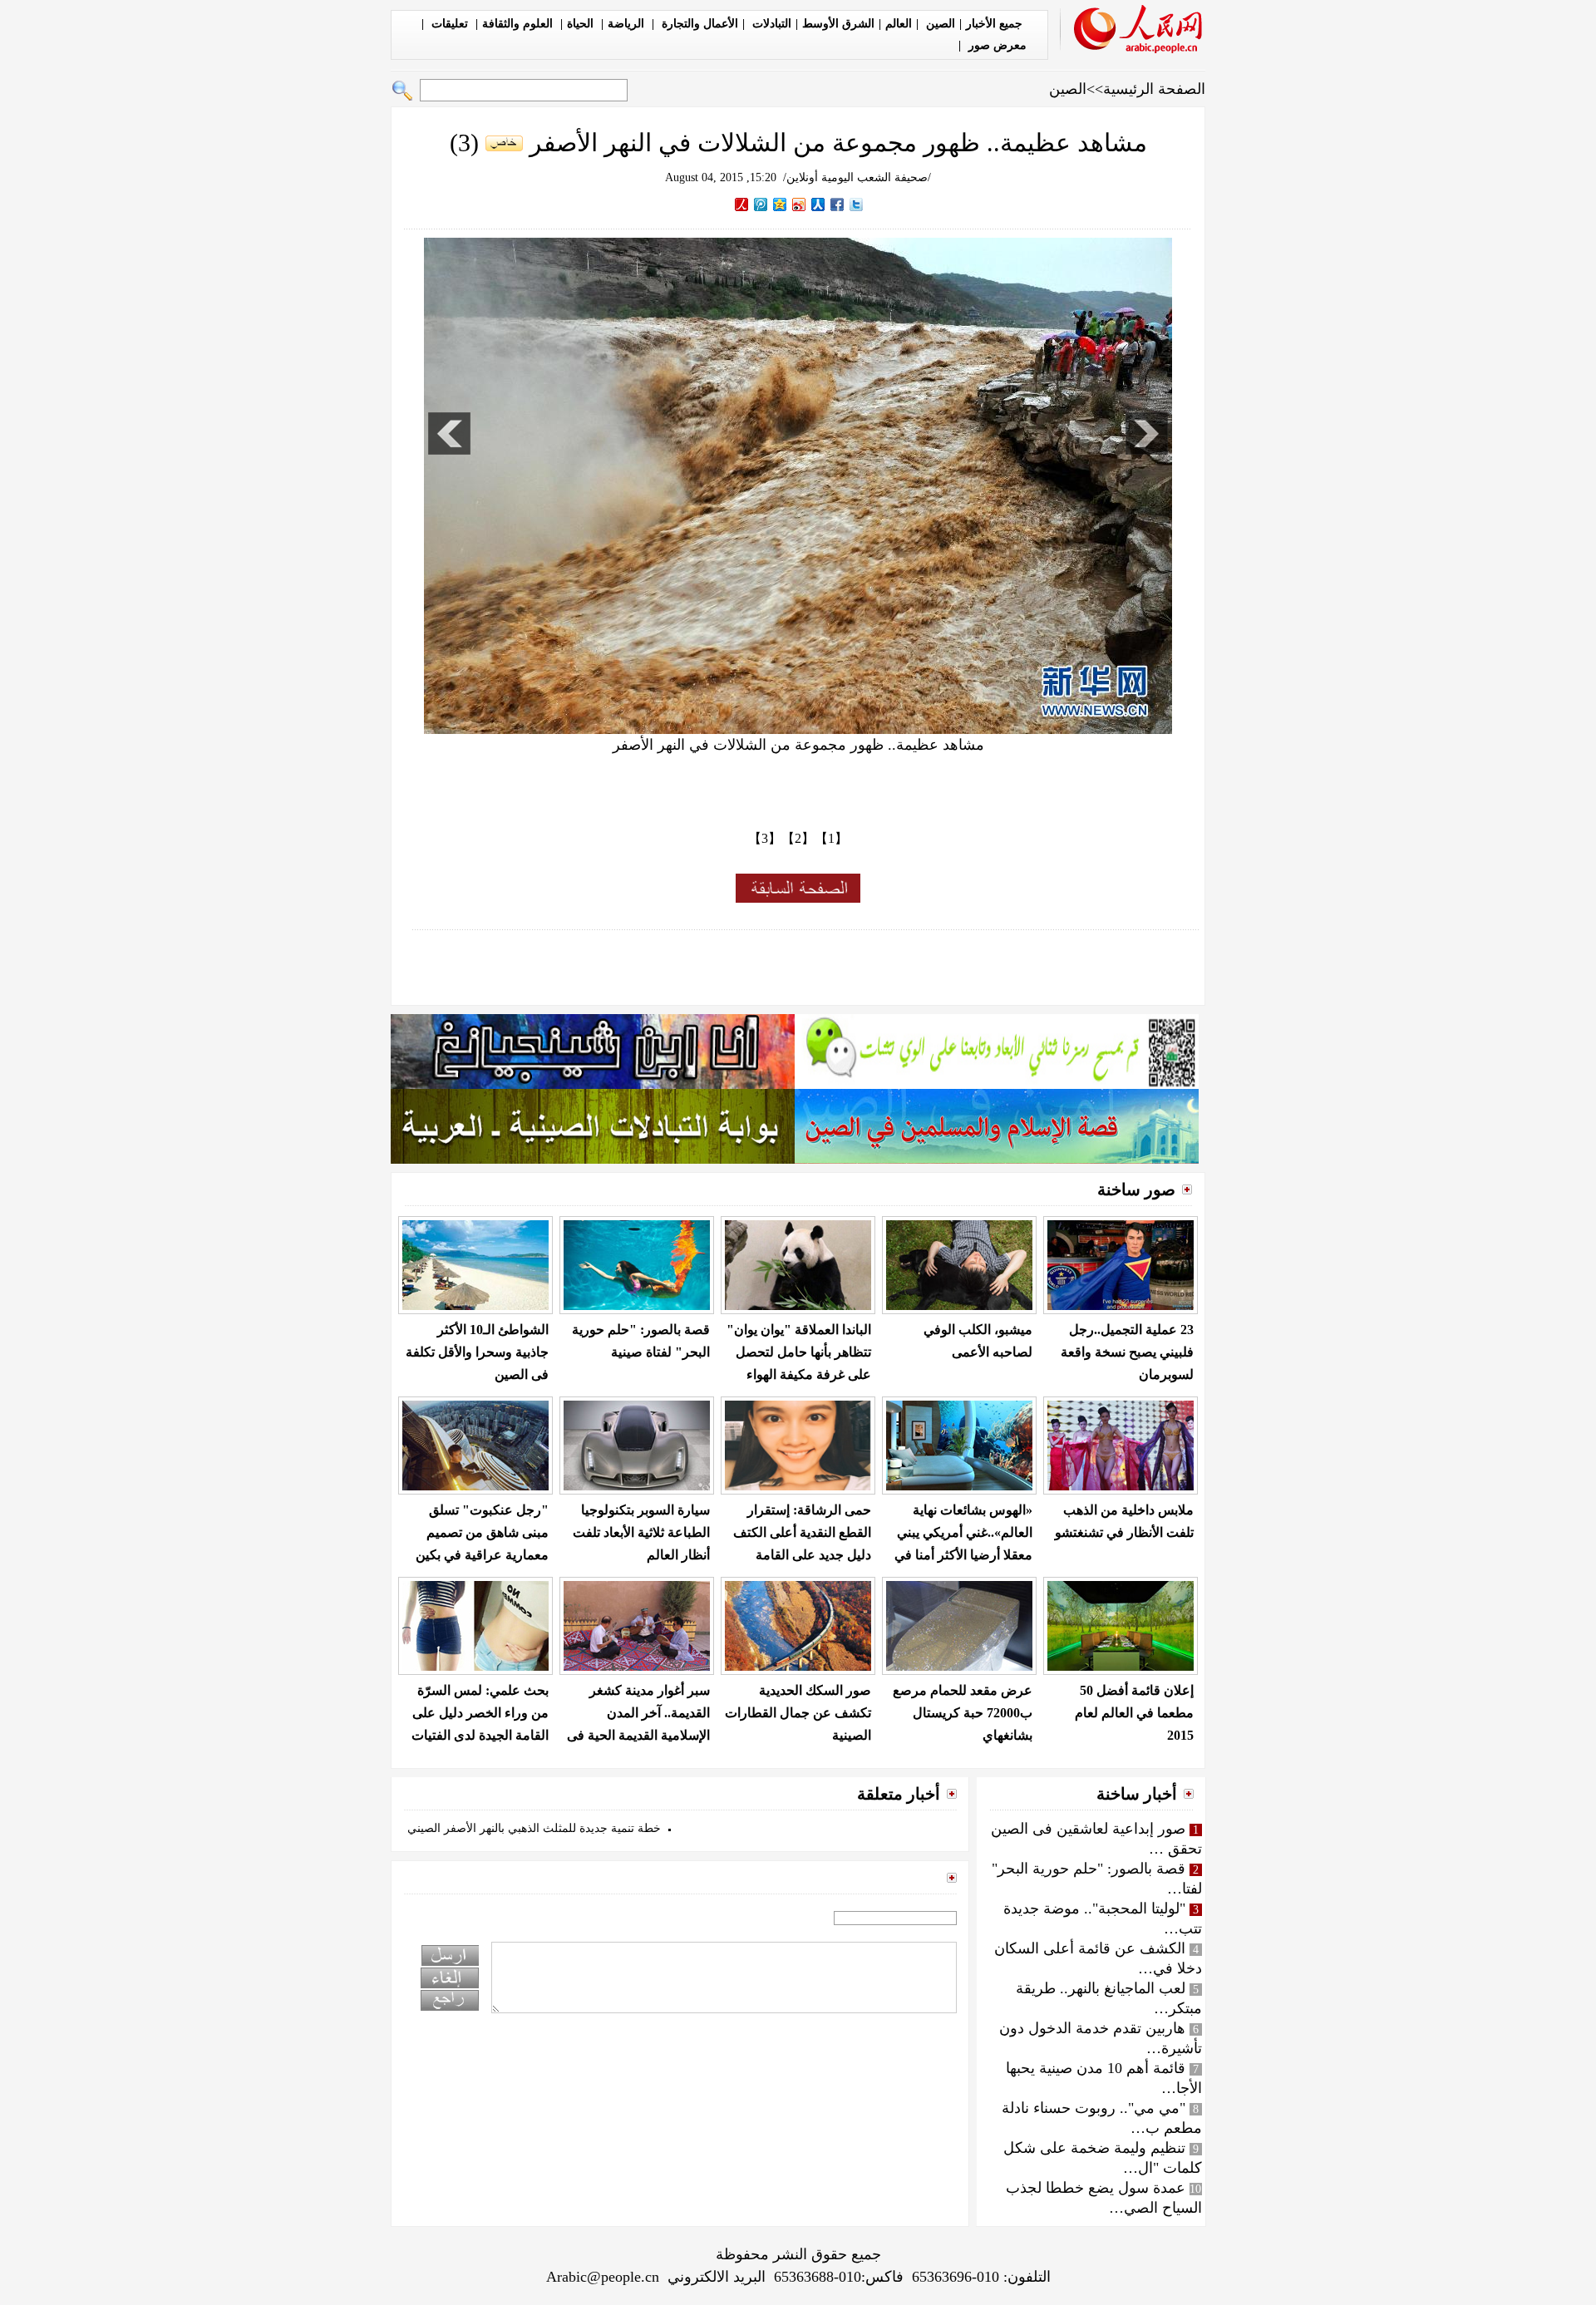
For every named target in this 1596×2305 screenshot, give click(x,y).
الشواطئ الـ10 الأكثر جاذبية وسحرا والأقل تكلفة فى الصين (477, 1352)
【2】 (798, 838)
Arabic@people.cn (603, 2277)
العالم (899, 24)
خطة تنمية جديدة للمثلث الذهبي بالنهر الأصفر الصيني (534, 1828)
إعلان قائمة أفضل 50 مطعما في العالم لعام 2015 (1134, 1713)
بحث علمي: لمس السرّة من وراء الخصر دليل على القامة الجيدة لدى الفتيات (480, 1713)
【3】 (765, 838)
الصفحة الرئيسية (1154, 89)
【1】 (831, 838)
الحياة (582, 24)
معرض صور (996, 45)
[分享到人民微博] (742, 204)
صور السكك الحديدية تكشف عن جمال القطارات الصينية (798, 1713)
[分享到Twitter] (857, 204)
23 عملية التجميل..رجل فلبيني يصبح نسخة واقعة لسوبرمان (1127, 1352)
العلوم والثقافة (519, 24)
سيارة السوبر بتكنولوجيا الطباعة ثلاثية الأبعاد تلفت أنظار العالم (641, 1532)
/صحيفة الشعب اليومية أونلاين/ (857, 177)
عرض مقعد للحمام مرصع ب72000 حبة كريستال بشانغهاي (963, 1713)
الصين (939, 24)
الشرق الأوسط (838, 24)
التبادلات (770, 24)
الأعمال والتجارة (698, 24)
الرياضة (628, 24)
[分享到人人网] (818, 204)
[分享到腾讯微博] (761, 204)
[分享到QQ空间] (780, 204)
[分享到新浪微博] (799, 204)
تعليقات (450, 24)
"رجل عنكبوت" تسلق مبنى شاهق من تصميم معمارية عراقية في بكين (482, 1532)
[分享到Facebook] (837, 204)
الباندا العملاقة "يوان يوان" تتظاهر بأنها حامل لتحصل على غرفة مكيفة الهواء (799, 1352)
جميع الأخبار (994, 24)
